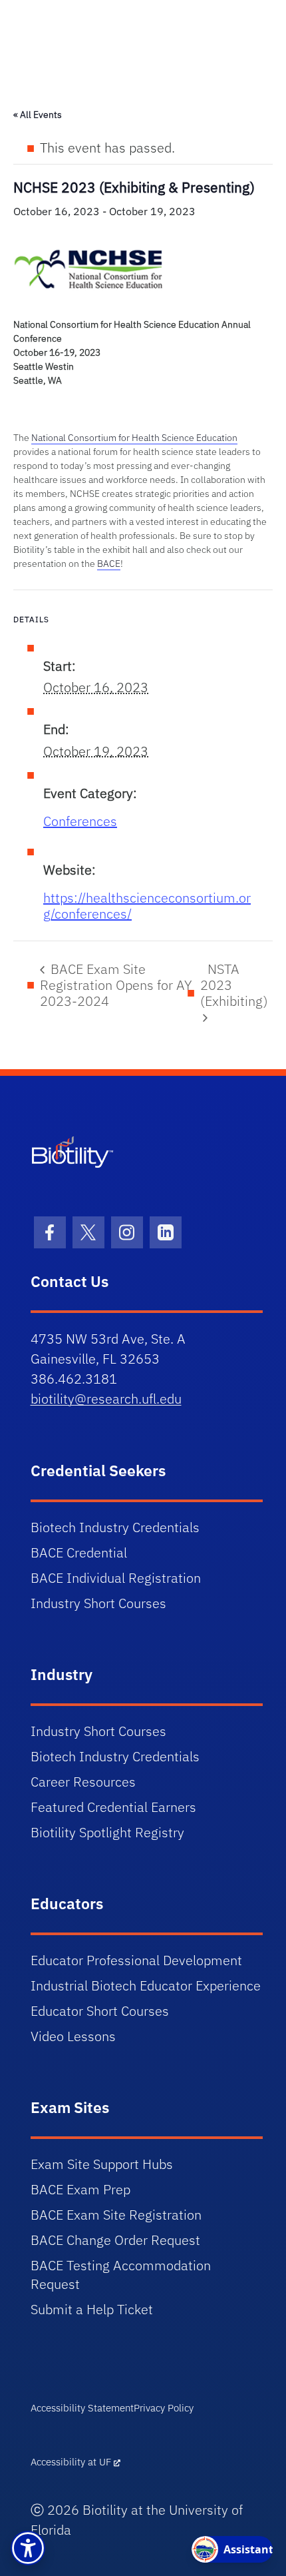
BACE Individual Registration (116, 1578)
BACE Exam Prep (80, 2189)
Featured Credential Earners (113, 1807)
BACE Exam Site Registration (116, 2215)
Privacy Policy (164, 2408)
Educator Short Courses (100, 2011)
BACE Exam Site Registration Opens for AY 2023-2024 (116, 985)
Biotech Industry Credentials (115, 1527)
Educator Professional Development (136, 1960)
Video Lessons (73, 2036)
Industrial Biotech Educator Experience (146, 1985)
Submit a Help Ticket (92, 2309)
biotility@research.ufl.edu (106, 1399)
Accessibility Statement (82, 2408)
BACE (109, 564)
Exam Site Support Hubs (102, 2164)
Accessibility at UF (71, 2462)
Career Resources (83, 1782)
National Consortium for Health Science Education (134, 438)
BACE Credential (79, 1552)
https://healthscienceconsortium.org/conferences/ (147, 906)
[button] (28, 2548)
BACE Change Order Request (115, 2240)
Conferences (80, 821)
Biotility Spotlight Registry (107, 1832)
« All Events (38, 115)
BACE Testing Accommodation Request (121, 2275)
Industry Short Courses (98, 1603)
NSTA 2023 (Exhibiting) (234, 985)
